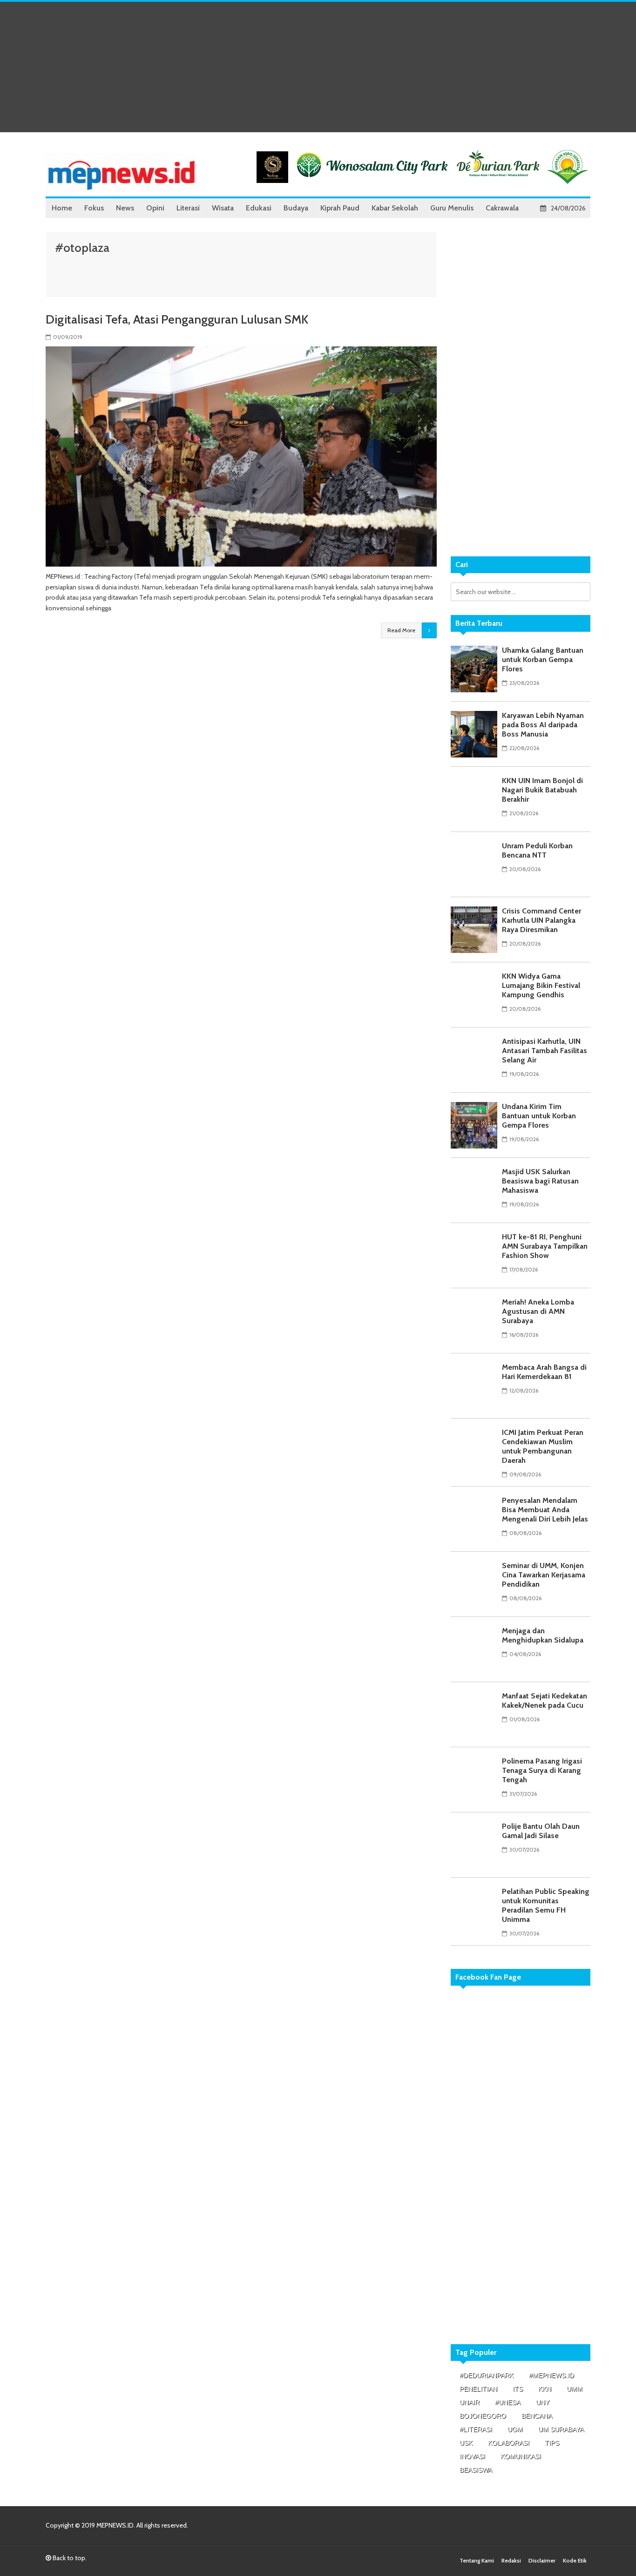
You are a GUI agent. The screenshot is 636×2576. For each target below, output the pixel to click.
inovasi (472, 2456)
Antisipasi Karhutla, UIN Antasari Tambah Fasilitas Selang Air (545, 1051)
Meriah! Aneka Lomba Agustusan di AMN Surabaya (538, 1311)
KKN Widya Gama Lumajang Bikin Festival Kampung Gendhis (541, 985)
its (518, 2389)
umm (575, 2389)
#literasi (476, 2429)
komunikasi (521, 2456)
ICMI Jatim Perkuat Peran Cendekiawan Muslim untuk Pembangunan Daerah (543, 1446)
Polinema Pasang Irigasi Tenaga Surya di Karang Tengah (542, 1770)
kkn (545, 2389)
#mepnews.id (551, 2375)
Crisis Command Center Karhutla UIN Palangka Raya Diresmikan (541, 920)
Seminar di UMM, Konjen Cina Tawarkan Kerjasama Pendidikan (544, 1575)
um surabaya (561, 2429)
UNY (543, 2402)
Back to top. (69, 2558)
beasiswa (476, 2470)
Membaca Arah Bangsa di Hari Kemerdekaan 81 (544, 1372)
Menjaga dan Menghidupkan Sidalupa (543, 1635)
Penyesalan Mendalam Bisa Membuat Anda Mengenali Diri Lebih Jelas (545, 1510)
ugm (515, 2429)
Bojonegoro (483, 2416)
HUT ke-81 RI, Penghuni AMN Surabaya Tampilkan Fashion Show (545, 1246)
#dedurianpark (487, 2375)
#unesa (508, 2402)
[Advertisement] (318, 67)
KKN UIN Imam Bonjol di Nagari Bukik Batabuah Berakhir (542, 790)
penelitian (478, 2389)
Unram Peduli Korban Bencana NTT (537, 850)
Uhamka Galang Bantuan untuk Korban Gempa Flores (543, 659)
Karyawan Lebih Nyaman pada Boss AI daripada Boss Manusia (543, 725)
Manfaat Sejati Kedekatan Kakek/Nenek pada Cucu (545, 1700)
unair (470, 2402)
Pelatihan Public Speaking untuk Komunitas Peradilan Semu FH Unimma (546, 1905)
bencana (537, 2416)
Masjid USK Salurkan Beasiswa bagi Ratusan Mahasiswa (540, 1181)
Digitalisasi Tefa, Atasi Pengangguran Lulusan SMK (177, 319)
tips (552, 2443)
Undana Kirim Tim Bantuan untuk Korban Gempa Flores (539, 1116)
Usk (466, 2443)
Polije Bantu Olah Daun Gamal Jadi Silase (541, 1831)
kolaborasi (509, 2443)
